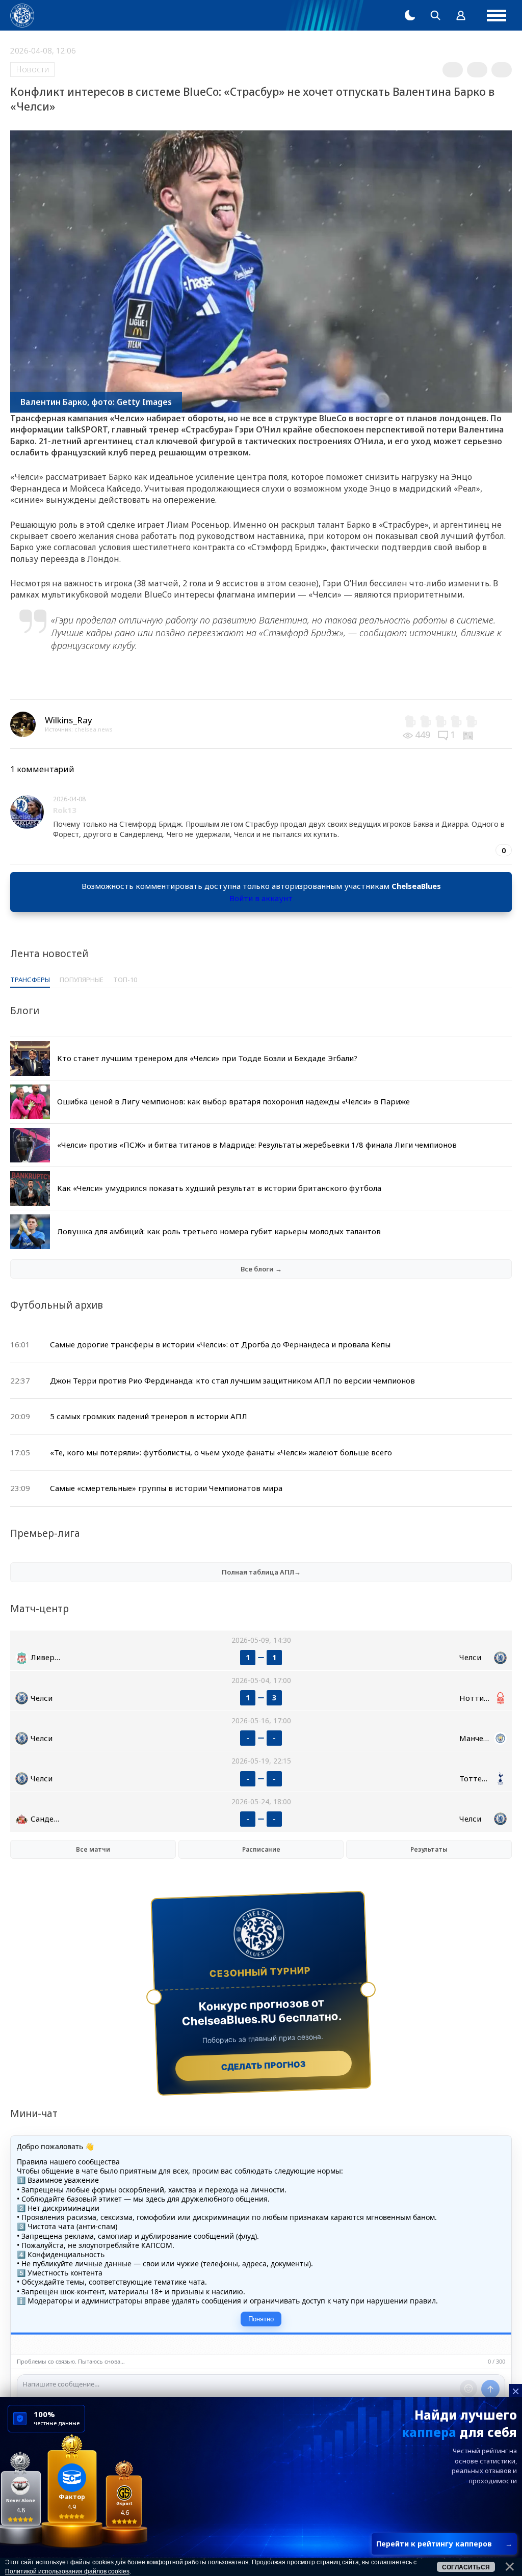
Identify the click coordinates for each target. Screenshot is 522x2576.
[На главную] (22, 16)
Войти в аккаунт (261, 898)
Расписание (261, 1849)
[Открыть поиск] (435, 15)
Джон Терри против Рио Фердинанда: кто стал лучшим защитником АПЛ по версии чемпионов (232, 1380)
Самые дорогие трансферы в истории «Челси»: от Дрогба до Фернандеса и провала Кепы (220, 1344)
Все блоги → (261, 1269)
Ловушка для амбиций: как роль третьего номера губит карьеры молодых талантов (219, 1231)
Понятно (261, 2319)
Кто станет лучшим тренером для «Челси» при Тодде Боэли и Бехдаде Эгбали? (207, 1058)
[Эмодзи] (468, 2389)
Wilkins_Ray (69, 720)
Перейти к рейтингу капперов (444, 2544)
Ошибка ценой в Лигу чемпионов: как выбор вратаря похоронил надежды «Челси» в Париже (233, 1101)
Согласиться (466, 2567)
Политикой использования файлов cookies (67, 2571)
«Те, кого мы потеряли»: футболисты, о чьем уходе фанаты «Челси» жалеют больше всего (221, 1452)
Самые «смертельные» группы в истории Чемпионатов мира (166, 1488)
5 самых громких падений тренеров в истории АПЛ (149, 1416)
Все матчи (93, 1849)
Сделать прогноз (264, 2066)
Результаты (429, 1849)
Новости (32, 69)
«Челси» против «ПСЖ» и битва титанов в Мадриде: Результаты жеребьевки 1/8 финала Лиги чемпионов (257, 1145)
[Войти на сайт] (461, 15)
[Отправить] (490, 2389)
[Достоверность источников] (469, 735)
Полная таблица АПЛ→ (261, 1572)
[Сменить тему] (410, 15)
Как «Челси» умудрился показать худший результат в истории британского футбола (219, 1188)
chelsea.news (94, 729)
